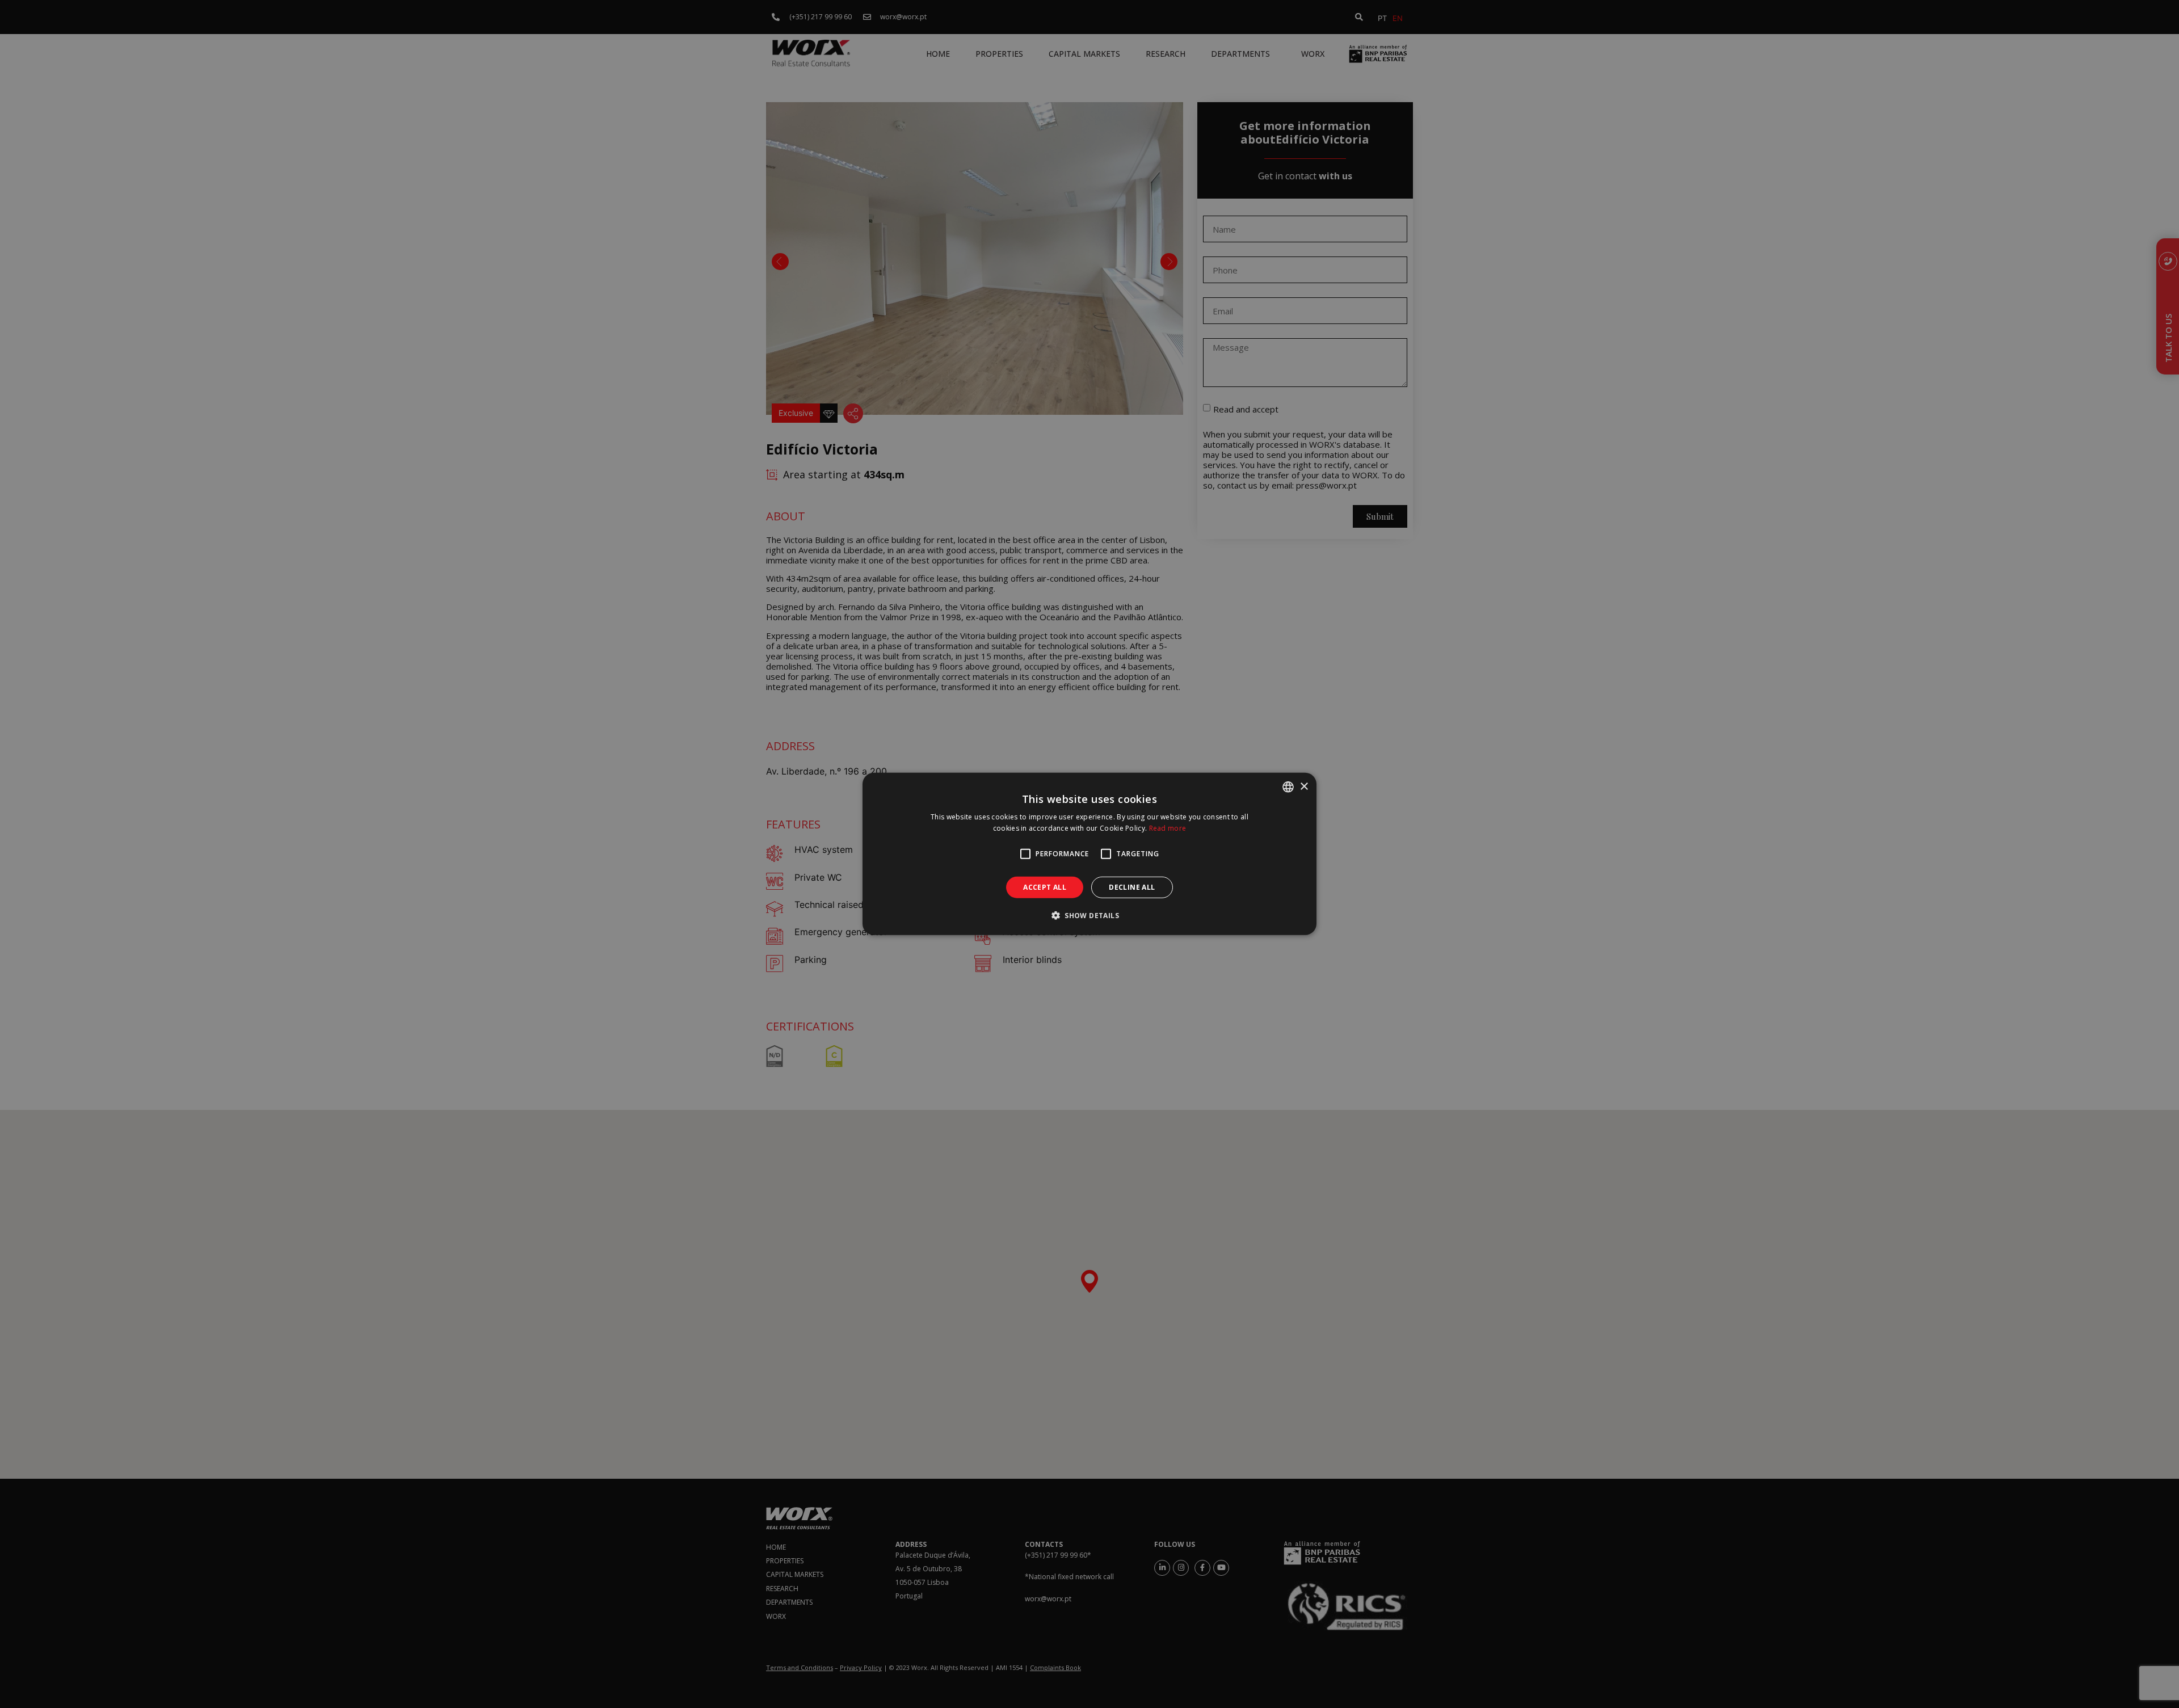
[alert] (1089, 854)
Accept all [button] (1045, 887)
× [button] (1304, 786)
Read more (1168, 828)
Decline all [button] (1132, 887)
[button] (1089, 915)
